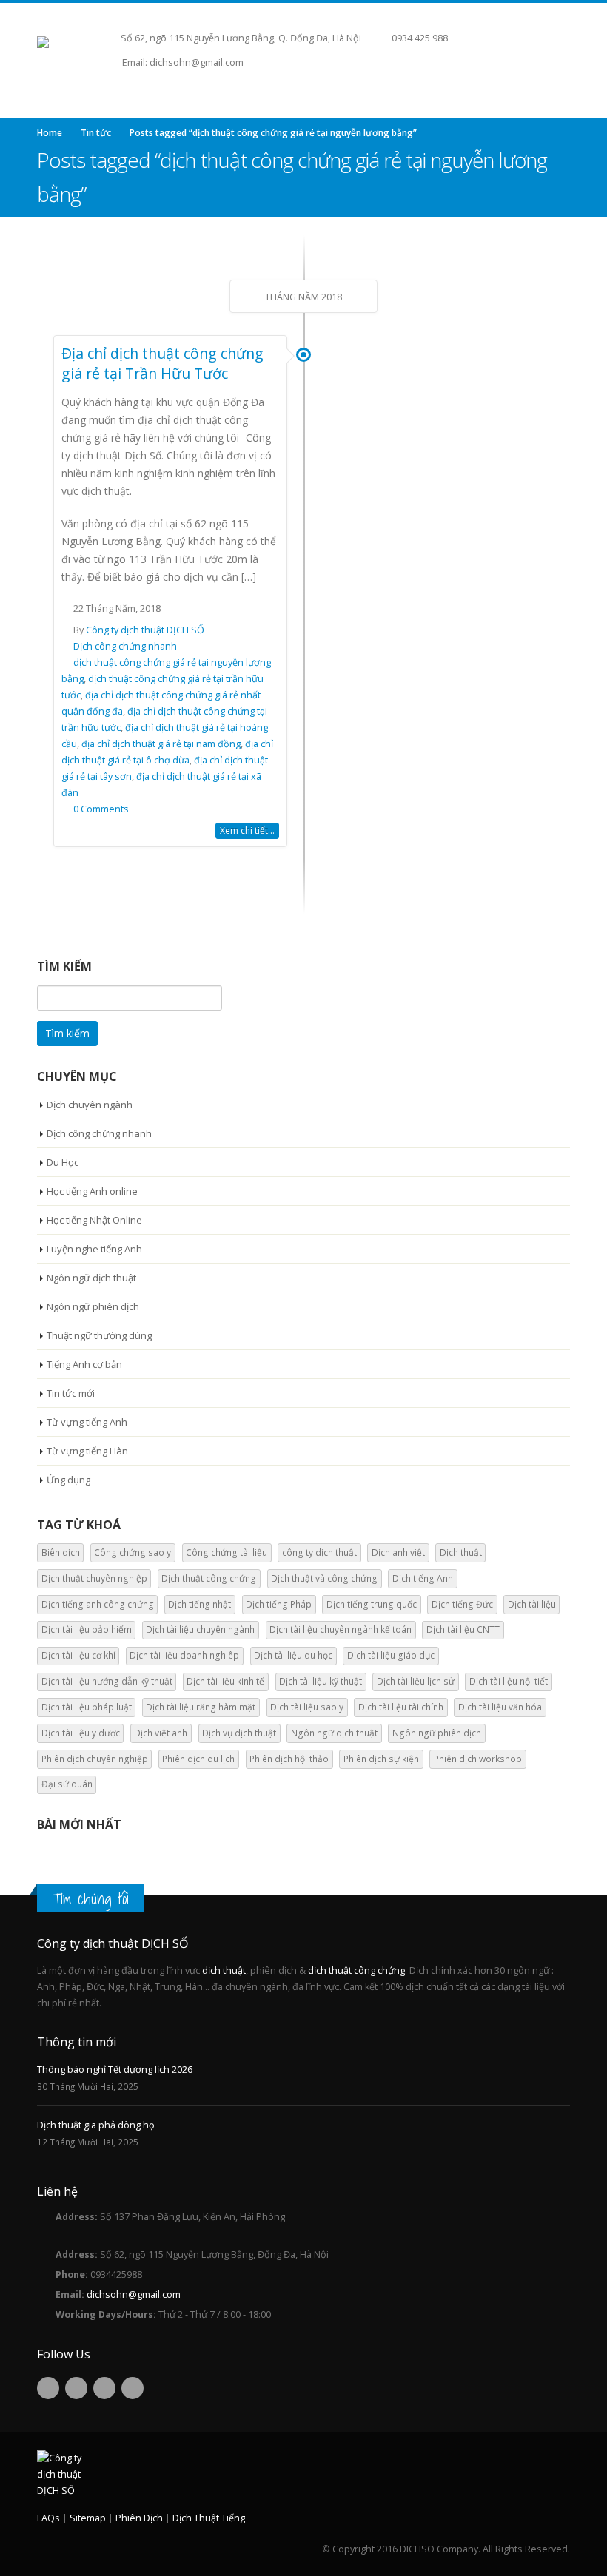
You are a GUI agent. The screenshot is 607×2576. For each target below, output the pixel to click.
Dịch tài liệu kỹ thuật (321, 1681)
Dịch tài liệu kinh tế (225, 1681)
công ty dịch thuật (319, 1552)
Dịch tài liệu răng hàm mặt (201, 1707)
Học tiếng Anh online (92, 1191)
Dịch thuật (461, 1552)
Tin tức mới (71, 1393)
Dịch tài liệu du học (293, 1655)
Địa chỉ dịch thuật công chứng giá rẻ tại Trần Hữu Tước (162, 363)
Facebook (48, 2388)
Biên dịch (61, 1552)
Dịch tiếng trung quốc (372, 1604)
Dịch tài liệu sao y (307, 1707)
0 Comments (101, 809)
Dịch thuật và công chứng (324, 1578)
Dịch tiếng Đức (462, 1604)
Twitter (76, 2388)
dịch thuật (224, 1970)
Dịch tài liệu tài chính (401, 1707)
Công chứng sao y (133, 1552)
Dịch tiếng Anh (423, 1578)
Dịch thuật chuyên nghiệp (94, 1578)
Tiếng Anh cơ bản (84, 1364)
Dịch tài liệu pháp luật (87, 1707)
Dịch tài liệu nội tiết (509, 1681)
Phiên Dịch (139, 2518)
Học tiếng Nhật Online (94, 1220)
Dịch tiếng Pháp (279, 1604)
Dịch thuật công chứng (209, 1578)
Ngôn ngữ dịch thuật (91, 1278)
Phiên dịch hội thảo (289, 1759)
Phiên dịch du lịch (198, 1759)
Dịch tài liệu (532, 1604)
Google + (133, 2388)
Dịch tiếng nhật (199, 1604)
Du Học (63, 1162)
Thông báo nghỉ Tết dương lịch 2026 (115, 2070)
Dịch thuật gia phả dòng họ (96, 2125)
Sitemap (88, 2518)
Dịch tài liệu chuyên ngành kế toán (341, 1629)
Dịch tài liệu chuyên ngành (200, 1629)
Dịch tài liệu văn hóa (500, 1707)
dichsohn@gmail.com (134, 2295)
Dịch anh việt (398, 1552)
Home (50, 133)
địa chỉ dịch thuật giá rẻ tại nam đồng (161, 744)
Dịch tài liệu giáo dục (391, 1655)
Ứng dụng (68, 1480)
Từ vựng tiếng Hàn (87, 1451)
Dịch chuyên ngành (90, 1105)
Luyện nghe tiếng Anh (94, 1249)
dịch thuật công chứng (356, 1970)
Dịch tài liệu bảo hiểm (87, 1629)
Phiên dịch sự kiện (381, 1759)
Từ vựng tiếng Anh (87, 1422)
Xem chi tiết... (247, 830)
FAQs (48, 2518)
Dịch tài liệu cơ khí (78, 1655)
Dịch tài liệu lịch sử (416, 1681)
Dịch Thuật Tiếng (209, 2518)
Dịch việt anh (161, 1733)
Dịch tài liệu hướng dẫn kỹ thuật (107, 1681)
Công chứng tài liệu (227, 1552)
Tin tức (96, 133)
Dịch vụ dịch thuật (239, 1733)
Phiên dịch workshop (478, 1759)
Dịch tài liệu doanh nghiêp (184, 1655)
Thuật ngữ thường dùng (99, 1335)
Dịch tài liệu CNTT (463, 1629)
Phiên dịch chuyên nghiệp (95, 1759)
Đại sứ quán (67, 1784)
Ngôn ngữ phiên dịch (93, 1306)
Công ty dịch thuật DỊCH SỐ (145, 630)
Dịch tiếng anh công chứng (98, 1604)
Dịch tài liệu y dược (81, 1733)
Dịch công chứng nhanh (125, 646)
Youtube (104, 2388)
